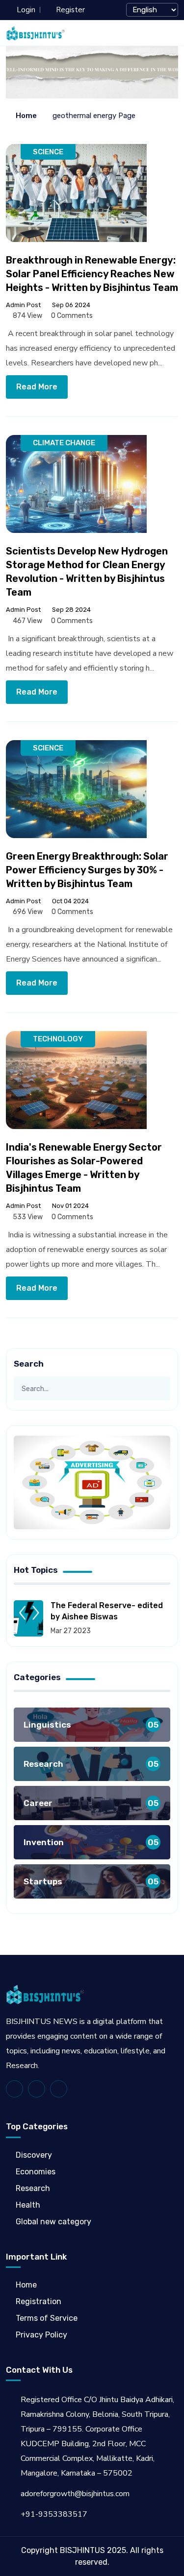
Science (48, 152)
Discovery (34, 2155)
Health (28, 2205)
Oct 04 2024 (70, 901)
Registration (39, 2301)
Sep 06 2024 (70, 305)
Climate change (64, 443)
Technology (58, 1039)
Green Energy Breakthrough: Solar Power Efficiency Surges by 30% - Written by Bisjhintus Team (87, 870)
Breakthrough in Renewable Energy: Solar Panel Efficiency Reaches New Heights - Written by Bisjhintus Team (92, 274)
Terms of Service (47, 2318)
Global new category (53, 2222)
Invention (91, 1842)
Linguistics (91, 1725)
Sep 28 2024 (71, 610)
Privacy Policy (41, 2335)
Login (26, 10)
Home (26, 116)
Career (91, 1803)
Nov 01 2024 (70, 1206)
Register (70, 10)
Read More (37, 387)
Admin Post (23, 305)
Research (91, 1764)
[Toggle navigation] (173, 33)
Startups (91, 1882)
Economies (36, 2172)
